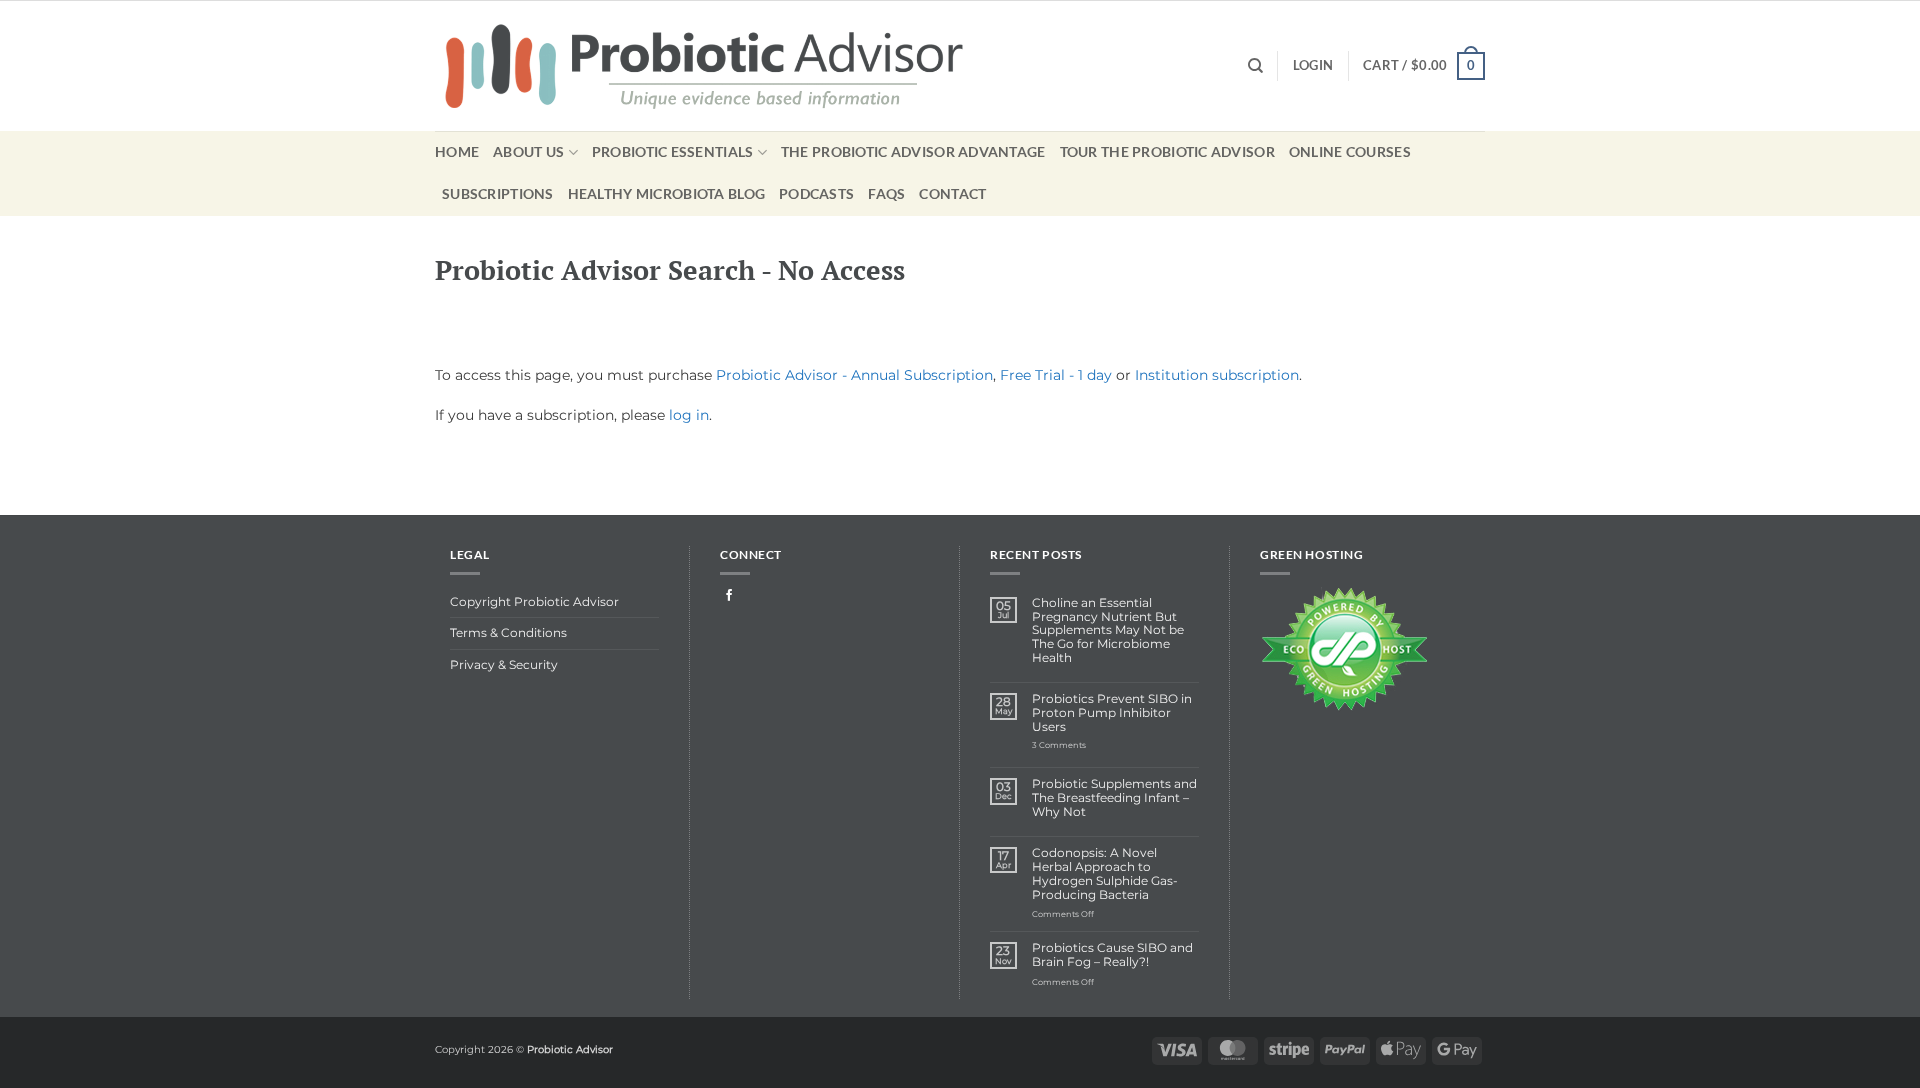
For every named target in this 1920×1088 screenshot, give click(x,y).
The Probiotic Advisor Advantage (913, 151)
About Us (528, 151)
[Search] (1255, 66)
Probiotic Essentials (673, 151)
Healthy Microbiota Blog (666, 193)
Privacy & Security (504, 665)
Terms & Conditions (508, 633)
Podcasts (816, 193)
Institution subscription (1217, 375)
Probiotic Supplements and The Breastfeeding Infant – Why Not (1114, 798)
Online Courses (1350, 151)
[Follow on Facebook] (729, 596)
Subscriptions (498, 193)
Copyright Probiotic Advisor (534, 602)
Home (457, 151)
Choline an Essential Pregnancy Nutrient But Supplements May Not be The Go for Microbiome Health (1108, 631)
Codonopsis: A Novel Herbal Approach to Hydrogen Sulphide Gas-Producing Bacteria (1105, 874)
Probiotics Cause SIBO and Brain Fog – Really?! (1112, 955)
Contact (952, 193)
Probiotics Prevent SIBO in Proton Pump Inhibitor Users (1112, 713)
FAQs (886, 193)
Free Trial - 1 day (1056, 375)
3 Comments (1079, 746)
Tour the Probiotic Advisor (1167, 151)
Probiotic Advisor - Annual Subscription (854, 375)
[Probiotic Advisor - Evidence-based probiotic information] (731, 66)
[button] (1424, 65)
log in (689, 415)
